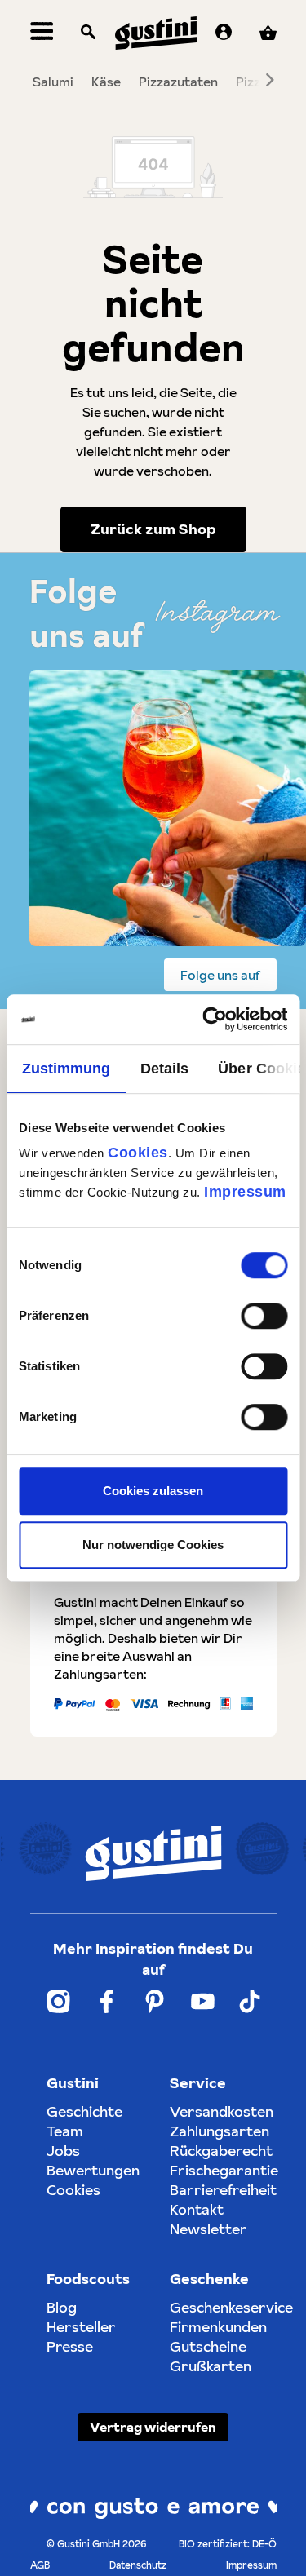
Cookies (138, 1153)
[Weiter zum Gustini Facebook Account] (106, 2001)
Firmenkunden (218, 2327)
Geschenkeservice (231, 2307)
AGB (40, 2565)
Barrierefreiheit (223, 2190)
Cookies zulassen (153, 1491)
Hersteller (81, 2327)
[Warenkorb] (268, 33)
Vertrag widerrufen (153, 2427)
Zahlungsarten (220, 2131)
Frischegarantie (224, 2170)
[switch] (264, 1316)
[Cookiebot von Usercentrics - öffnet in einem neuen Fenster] (218, 1019)
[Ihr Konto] (224, 33)
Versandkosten (222, 2111)
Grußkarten (211, 2366)
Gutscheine (208, 2346)
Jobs (63, 2151)
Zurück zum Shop (153, 529)
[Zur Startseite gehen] (156, 33)
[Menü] (42, 33)
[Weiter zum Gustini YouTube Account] (203, 2001)
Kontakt (197, 2209)
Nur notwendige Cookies (153, 1545)
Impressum (245, 1192)
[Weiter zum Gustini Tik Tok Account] (250, 2001)
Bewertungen (93, 2170)
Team (65, 2131)
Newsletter (208, 2229)
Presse (70, 2346)
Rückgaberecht (221, 2151)
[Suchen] (88, 33)
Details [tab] (164, 1069)
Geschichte (84, 2111)
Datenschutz (138, 2565)
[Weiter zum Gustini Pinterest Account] (155, 2001)
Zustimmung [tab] (66, 1069)
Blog (62, 2307)
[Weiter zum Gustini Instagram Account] (58, 2001)
